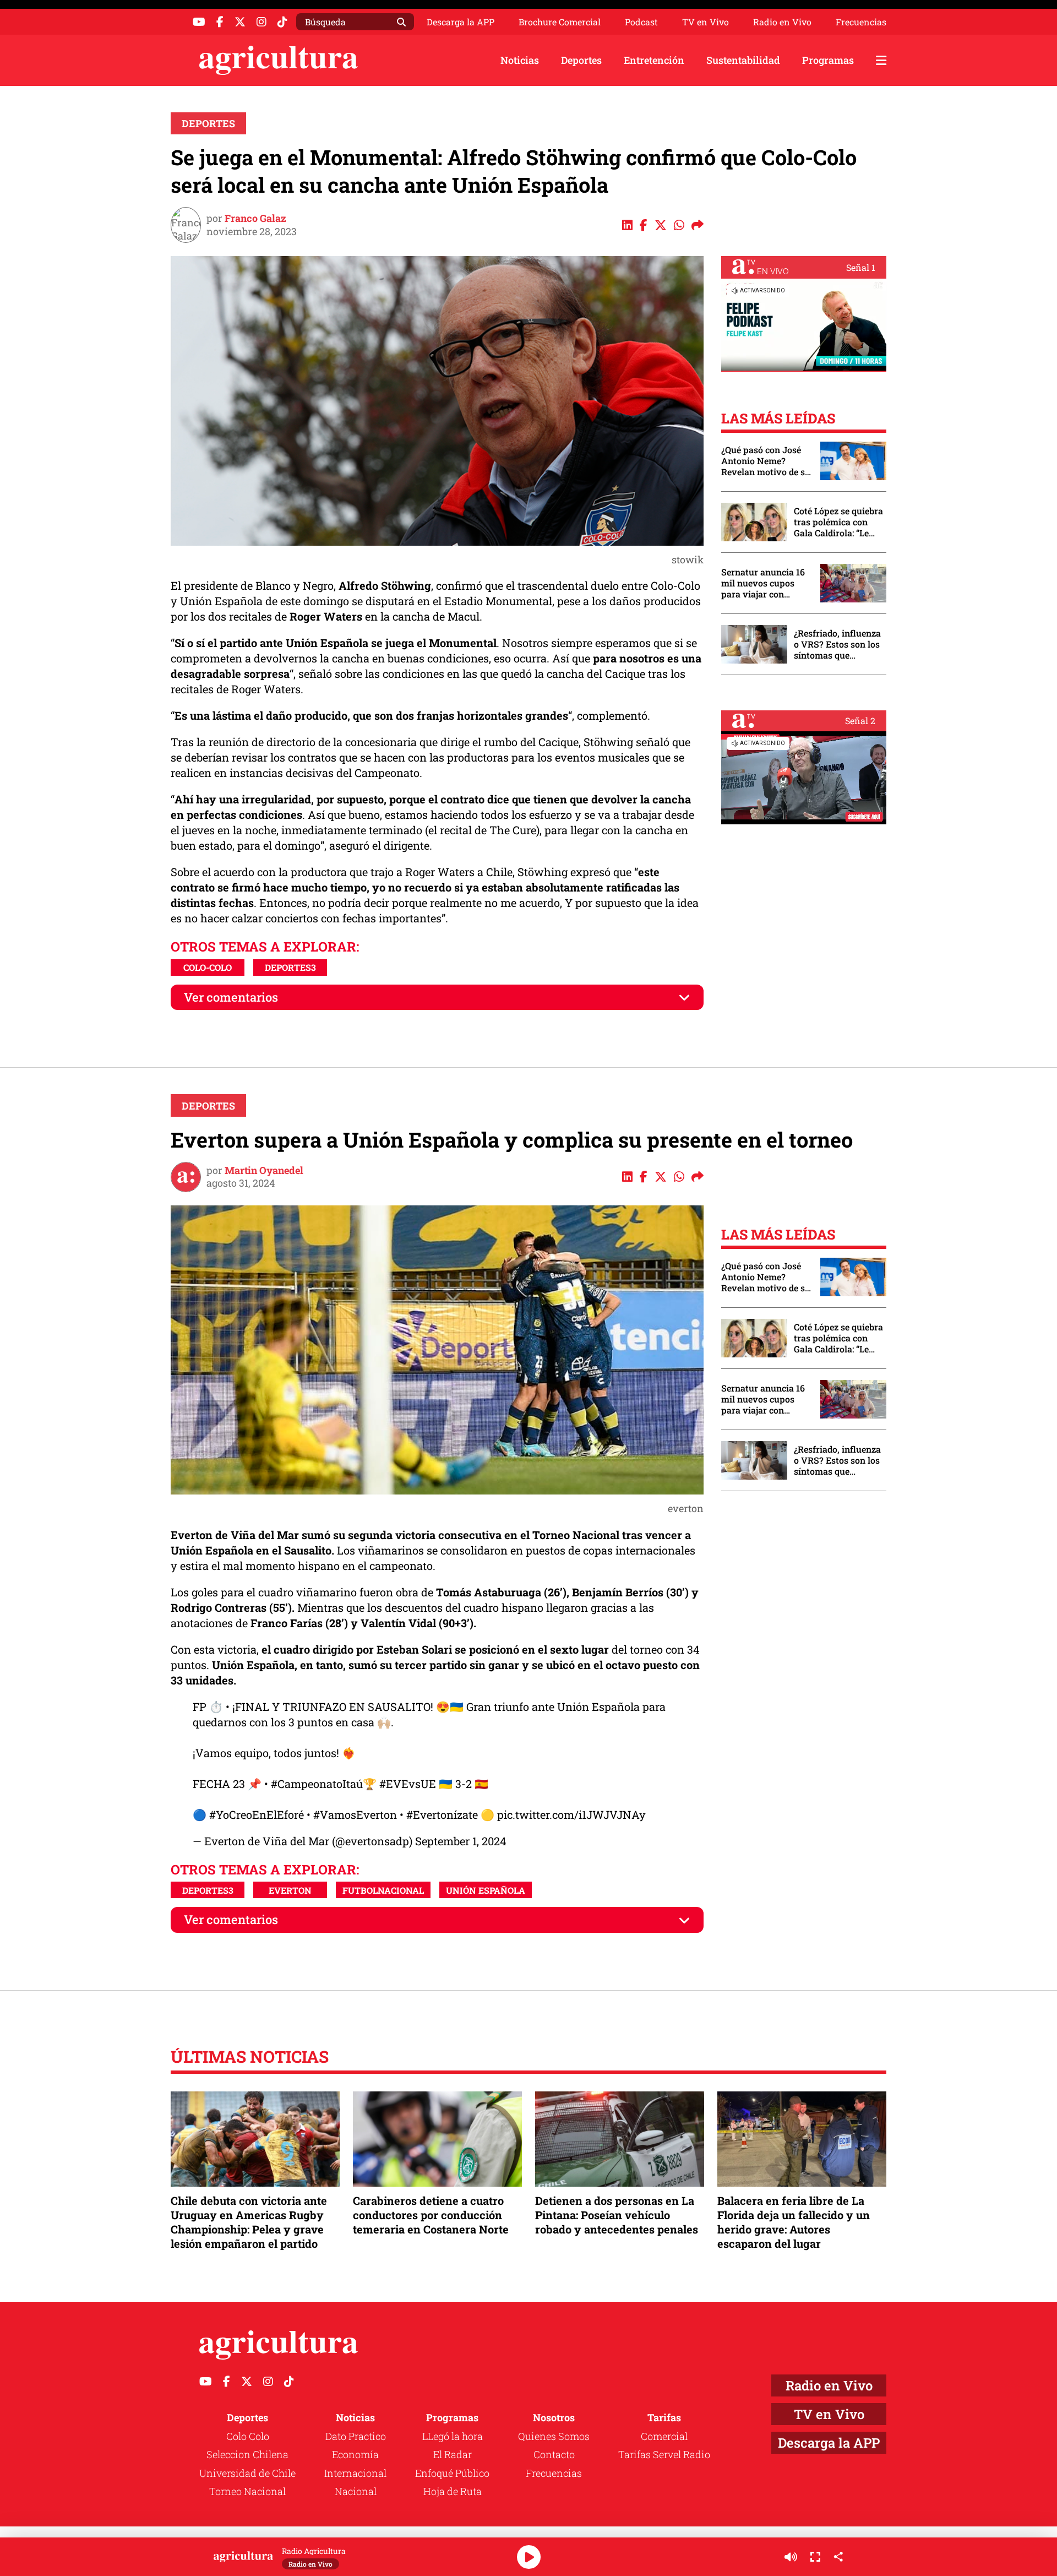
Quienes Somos (554, 2436)
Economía (355, 2454)
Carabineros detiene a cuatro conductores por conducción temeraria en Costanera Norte (431, 2215)
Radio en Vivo (782, 22)
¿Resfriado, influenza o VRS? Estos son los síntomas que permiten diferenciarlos (837, 644)
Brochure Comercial (560, 22)
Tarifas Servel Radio (664, 2454)
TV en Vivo (705, 22)
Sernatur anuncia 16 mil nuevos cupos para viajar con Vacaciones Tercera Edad (763, 583)
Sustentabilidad (743, 60)
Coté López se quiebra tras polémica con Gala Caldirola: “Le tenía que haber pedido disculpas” (838, 522)
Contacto (554, 2454)
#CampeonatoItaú (317, 1784)
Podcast (641, 22)
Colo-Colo (208, 967)
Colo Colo (248, 2436)
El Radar (453, 2454)
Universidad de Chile (247, 2473)
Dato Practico (356, 2436)
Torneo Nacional (247, 2491)
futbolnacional (383, 1890)
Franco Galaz (255, 218)
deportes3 (290, 967)
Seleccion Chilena (247, 2454)
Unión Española (486, 1890)
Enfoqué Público (452, 2473)
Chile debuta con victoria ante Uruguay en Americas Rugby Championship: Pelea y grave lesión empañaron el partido (249, 2222)
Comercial (664, 2436)
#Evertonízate (442, 1814)
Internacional (355, 2473)
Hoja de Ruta (453, 2491)
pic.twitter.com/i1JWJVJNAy (571, 1814)
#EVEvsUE (408, 1784)
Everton (290, 1890)
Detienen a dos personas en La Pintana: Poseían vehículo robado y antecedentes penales (617, 2215)
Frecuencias (861, 22)
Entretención (654, 60)
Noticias (520, 60)
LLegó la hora (453, 2436)
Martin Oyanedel (264, 1170)
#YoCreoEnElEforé (257, 1814)
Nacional (356, 2491)
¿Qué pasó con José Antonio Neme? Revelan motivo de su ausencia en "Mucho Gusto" (766, 461)
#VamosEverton (355, 1814)
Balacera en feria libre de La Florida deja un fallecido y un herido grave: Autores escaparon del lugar (794, 2222)
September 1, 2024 (461, 1841)
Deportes (581, 60)
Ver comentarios (231, 997)
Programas (828, 60)
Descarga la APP (461, 22)
